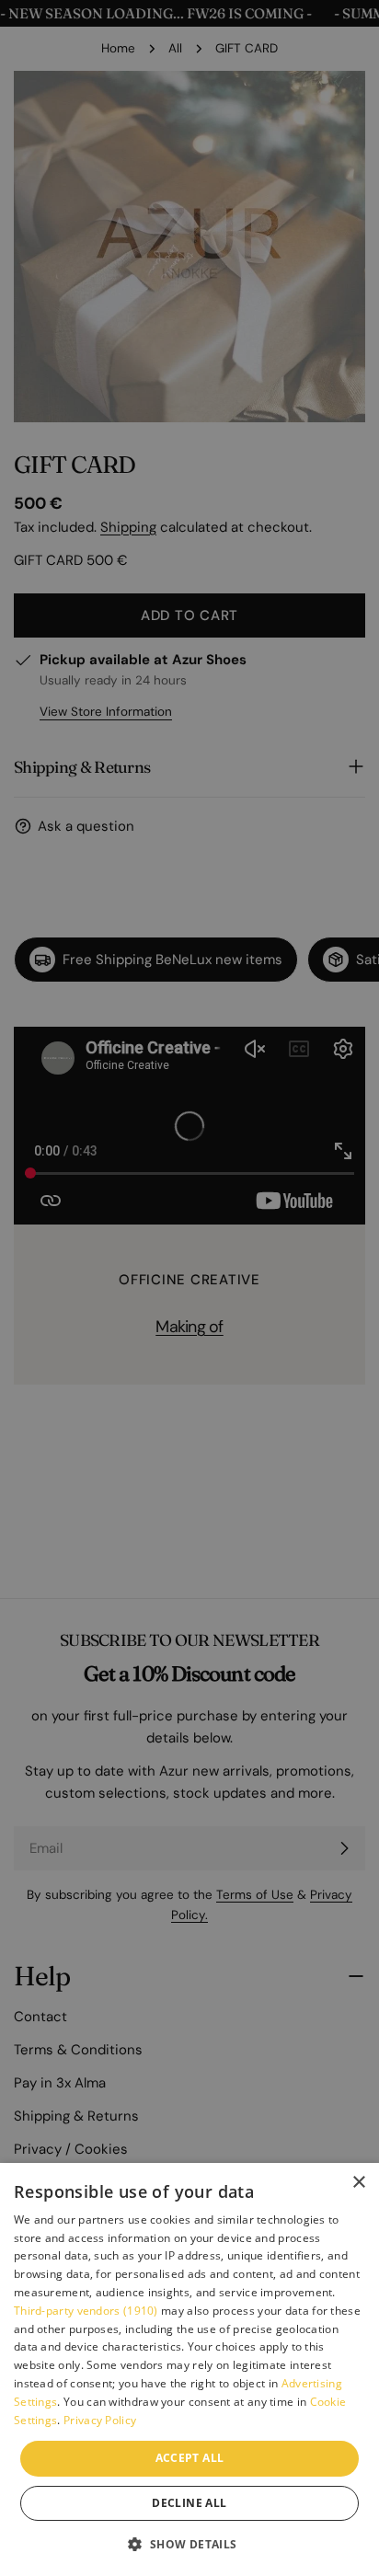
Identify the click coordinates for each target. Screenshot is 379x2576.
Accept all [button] (190, 2458)
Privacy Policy (100, 2420)
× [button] (358, 2183)
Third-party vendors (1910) (86, 2311)
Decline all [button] (189, 2503)
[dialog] (189, 2369)
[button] (189, 2544)
